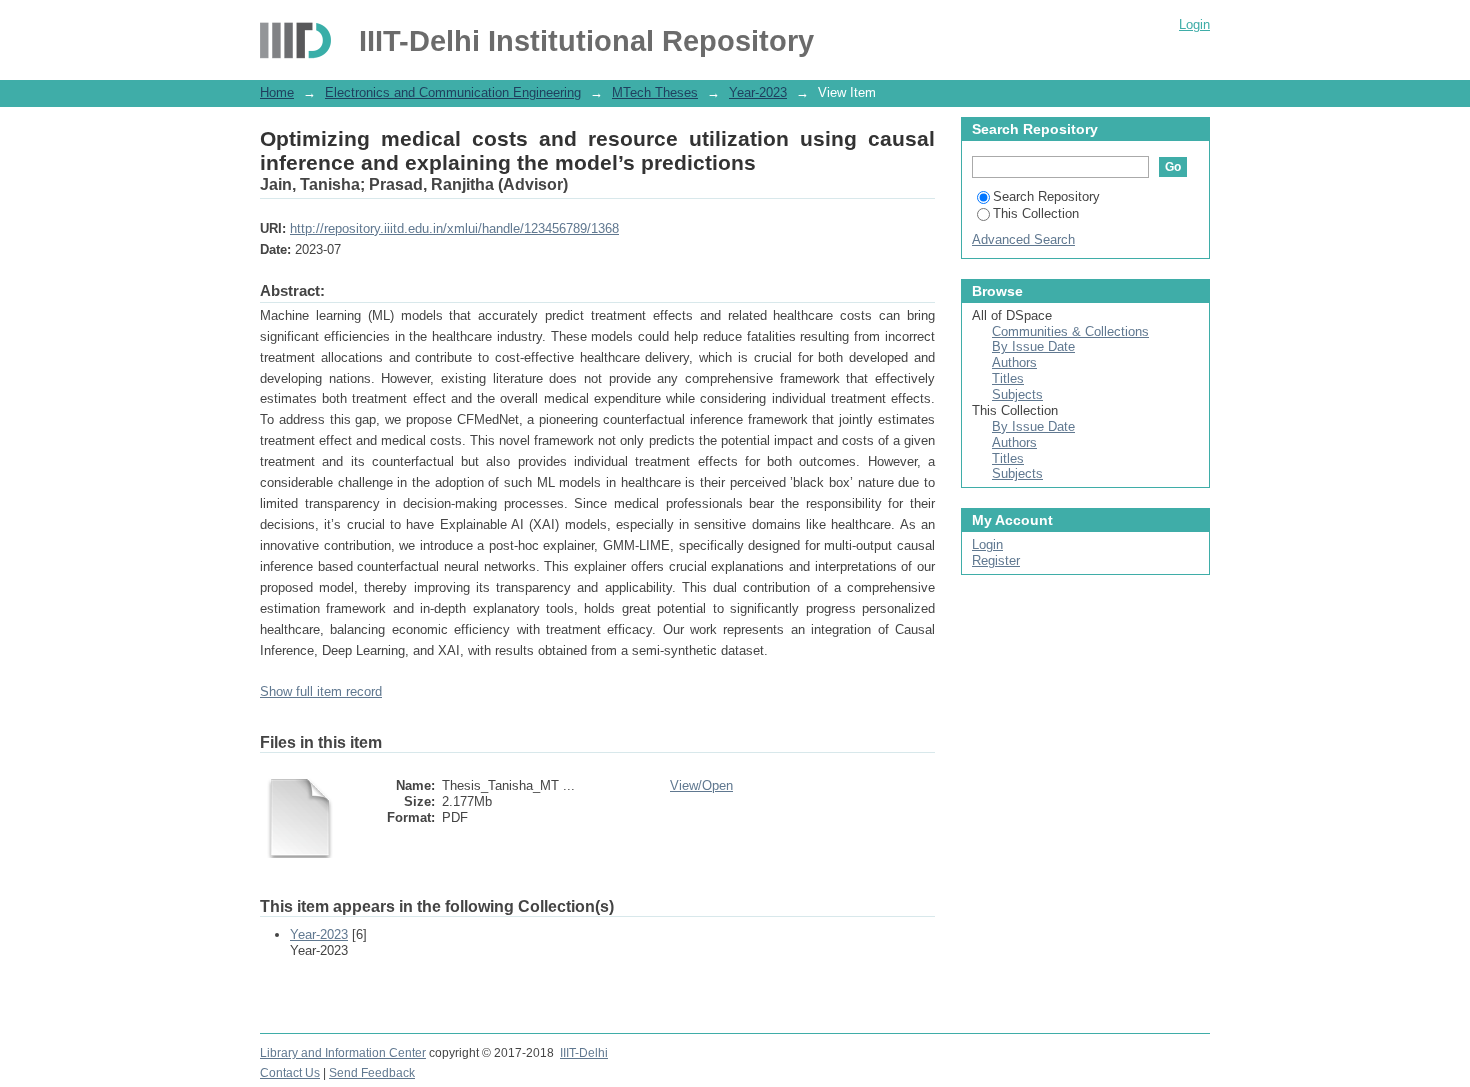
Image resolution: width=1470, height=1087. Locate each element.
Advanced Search (1023, 239)
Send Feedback (372, 1073)
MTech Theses (655, 92)
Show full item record (321, 691)
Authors (1014, 362)
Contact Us (290, 1073)
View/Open (701, 785)
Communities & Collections (1070, 331)
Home (277, 92)
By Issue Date (1033, 346)
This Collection (1036, 213)
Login (1194, 24)
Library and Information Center (343, 1053)
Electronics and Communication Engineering (453, 92)
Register (996, 560)
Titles (1008, 378)
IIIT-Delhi (584, 1053)
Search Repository (1046, 196)
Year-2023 (758, 92)
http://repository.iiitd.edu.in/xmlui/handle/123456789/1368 (454, 228)
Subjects (1017, 394)
